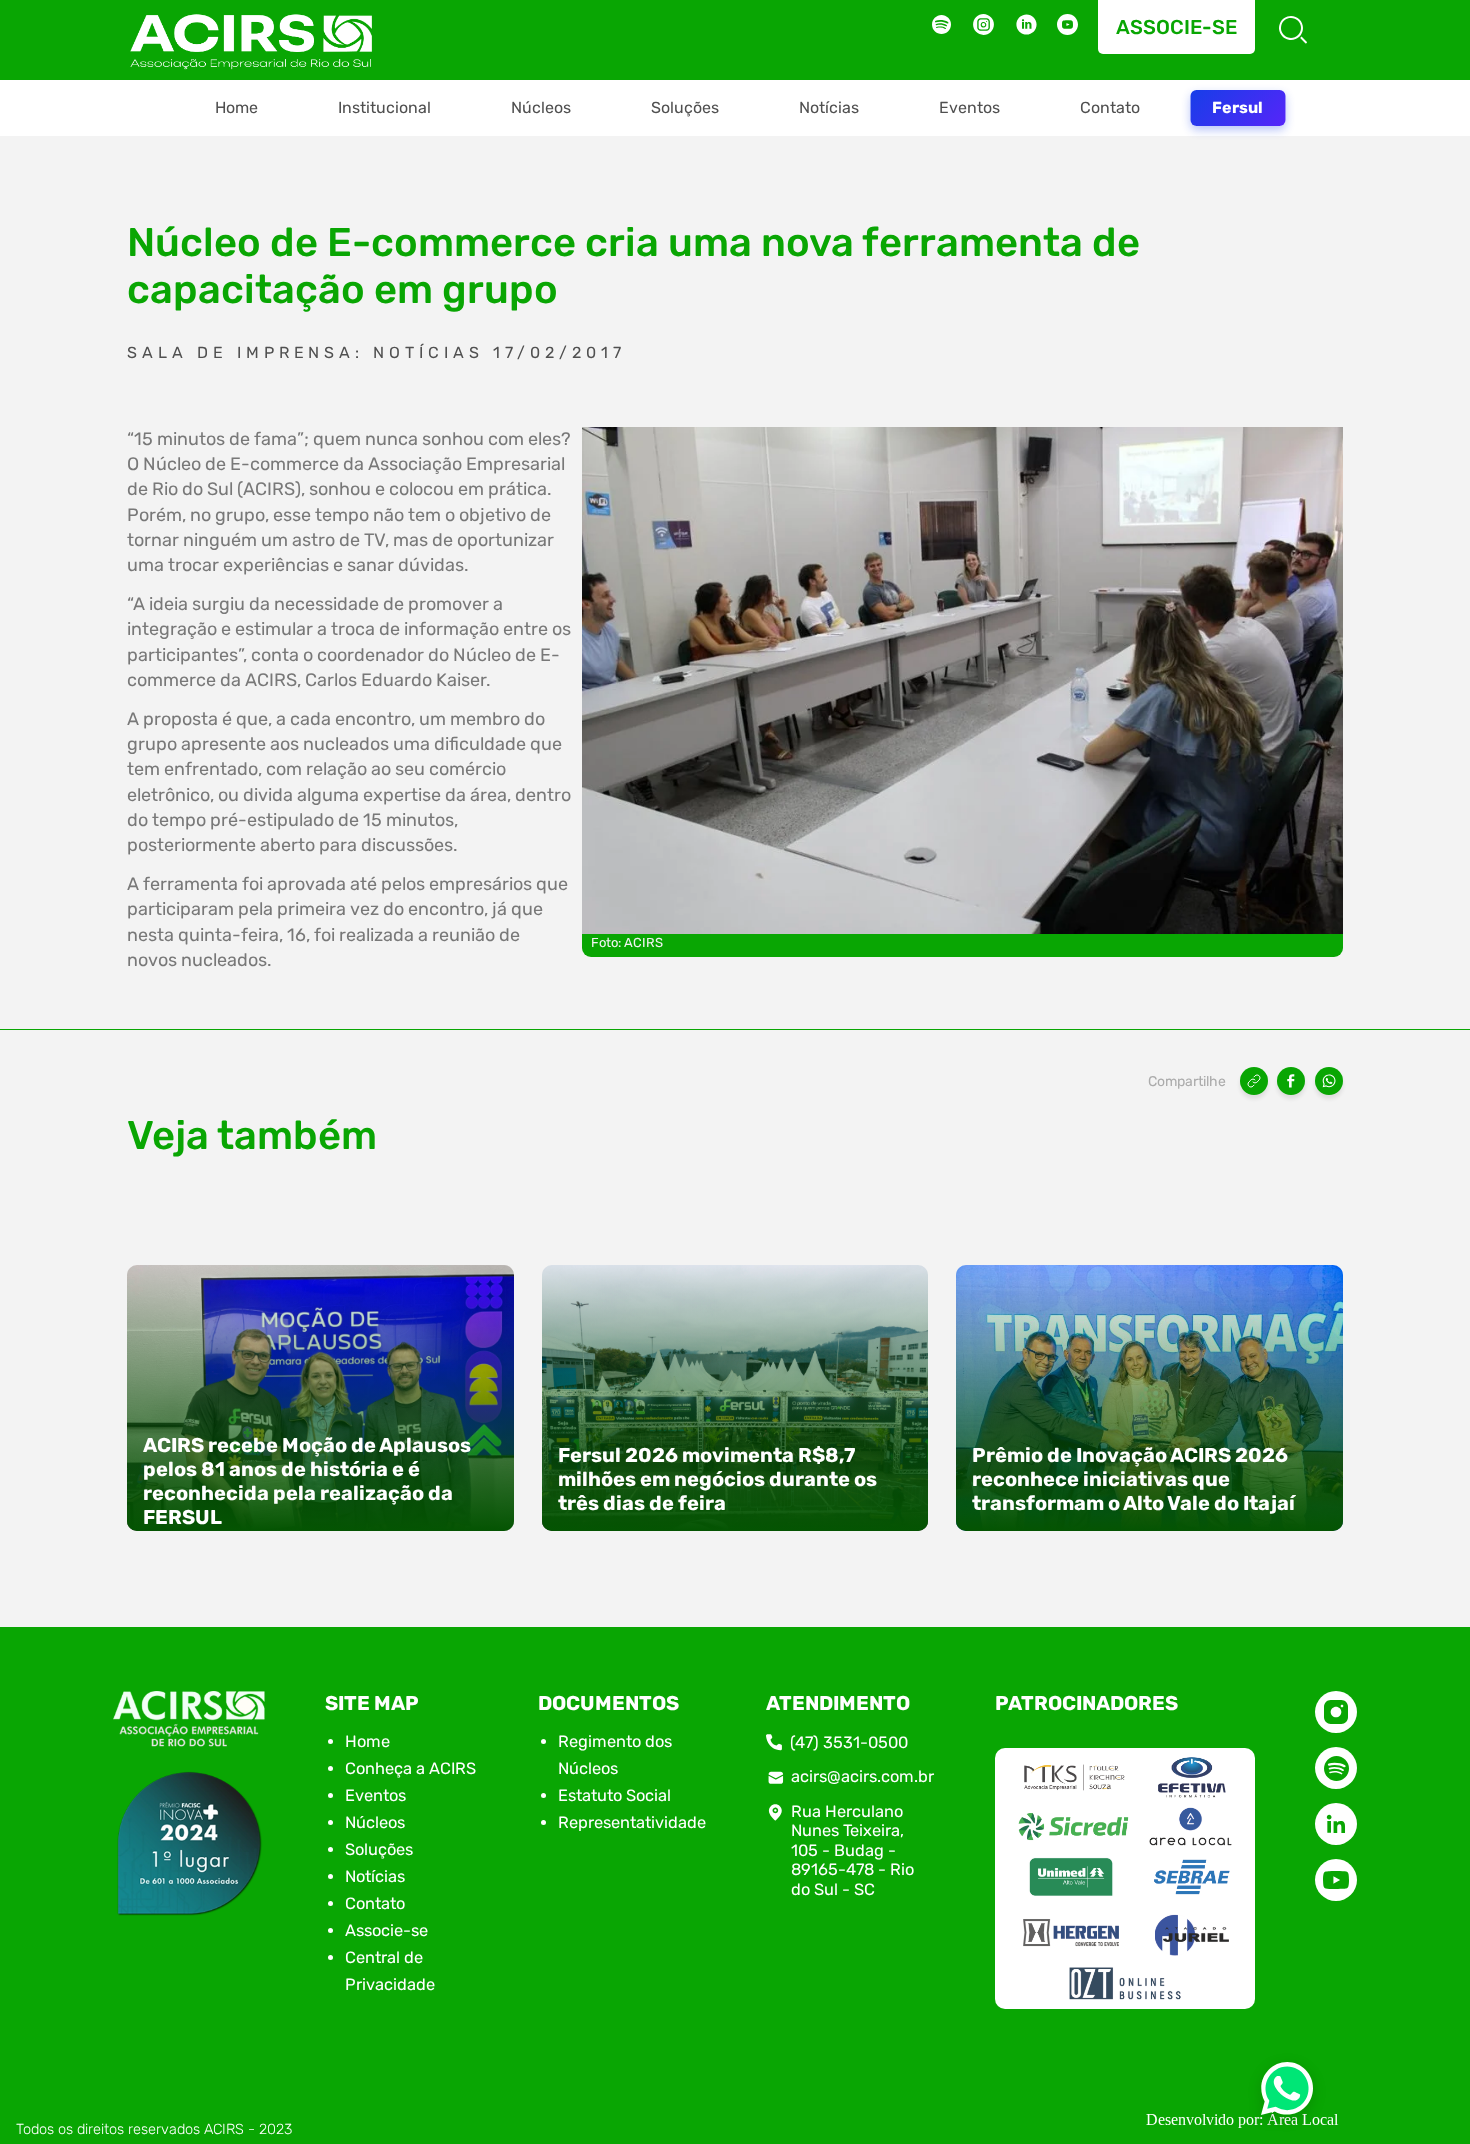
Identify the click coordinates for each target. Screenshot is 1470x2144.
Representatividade (632, 1822)
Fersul (1237, 107)
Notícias (829, 107)
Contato (1110, 107)
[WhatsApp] (1329, 1081)
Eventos (969, 107)
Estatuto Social (614, 1795)
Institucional (384, 107)
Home (236, 107)
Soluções (685, 107)
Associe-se (1176, 27)
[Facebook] (1291, 1081)
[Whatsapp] (1287, 2094)
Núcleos (541, 107)
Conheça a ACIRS (410, 1768)
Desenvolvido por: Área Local (1242, 2119)
